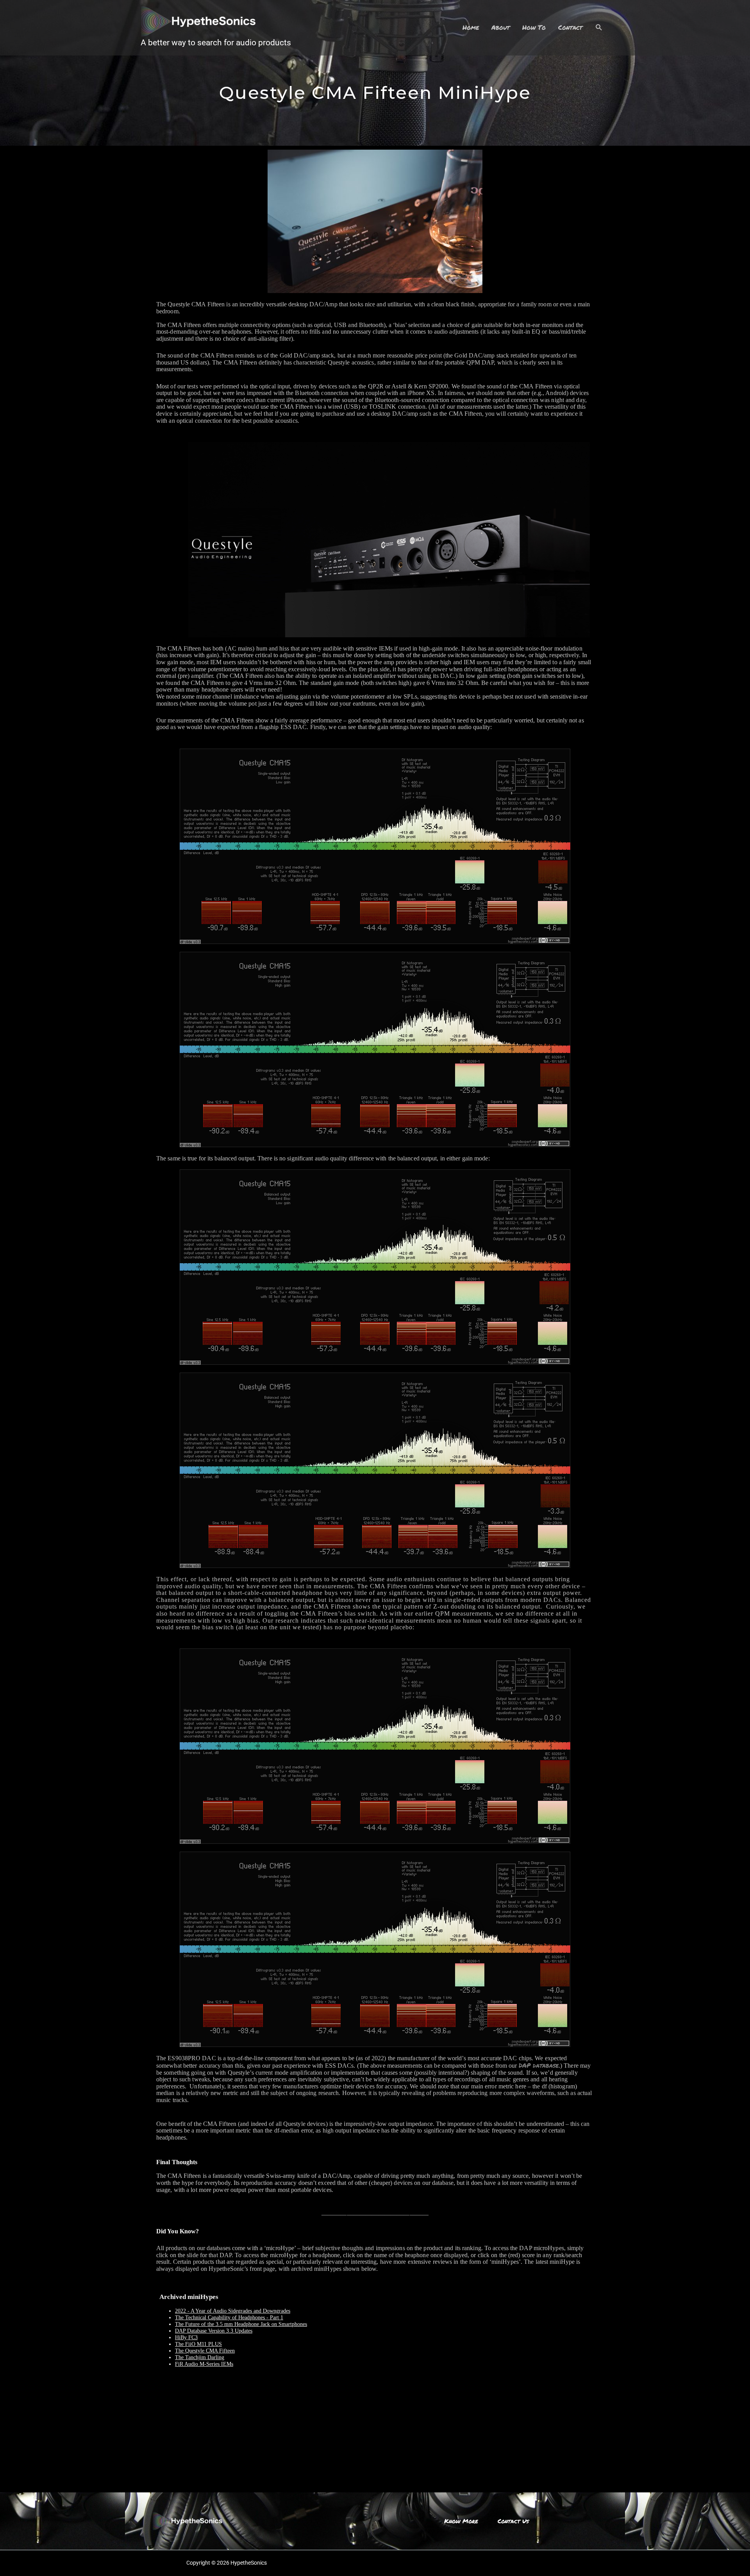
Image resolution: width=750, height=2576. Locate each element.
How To (534, 27)
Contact (570, 27)
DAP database (539, 2065)
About (501, 27)
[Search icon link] (599, 28)
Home (471, 27)
